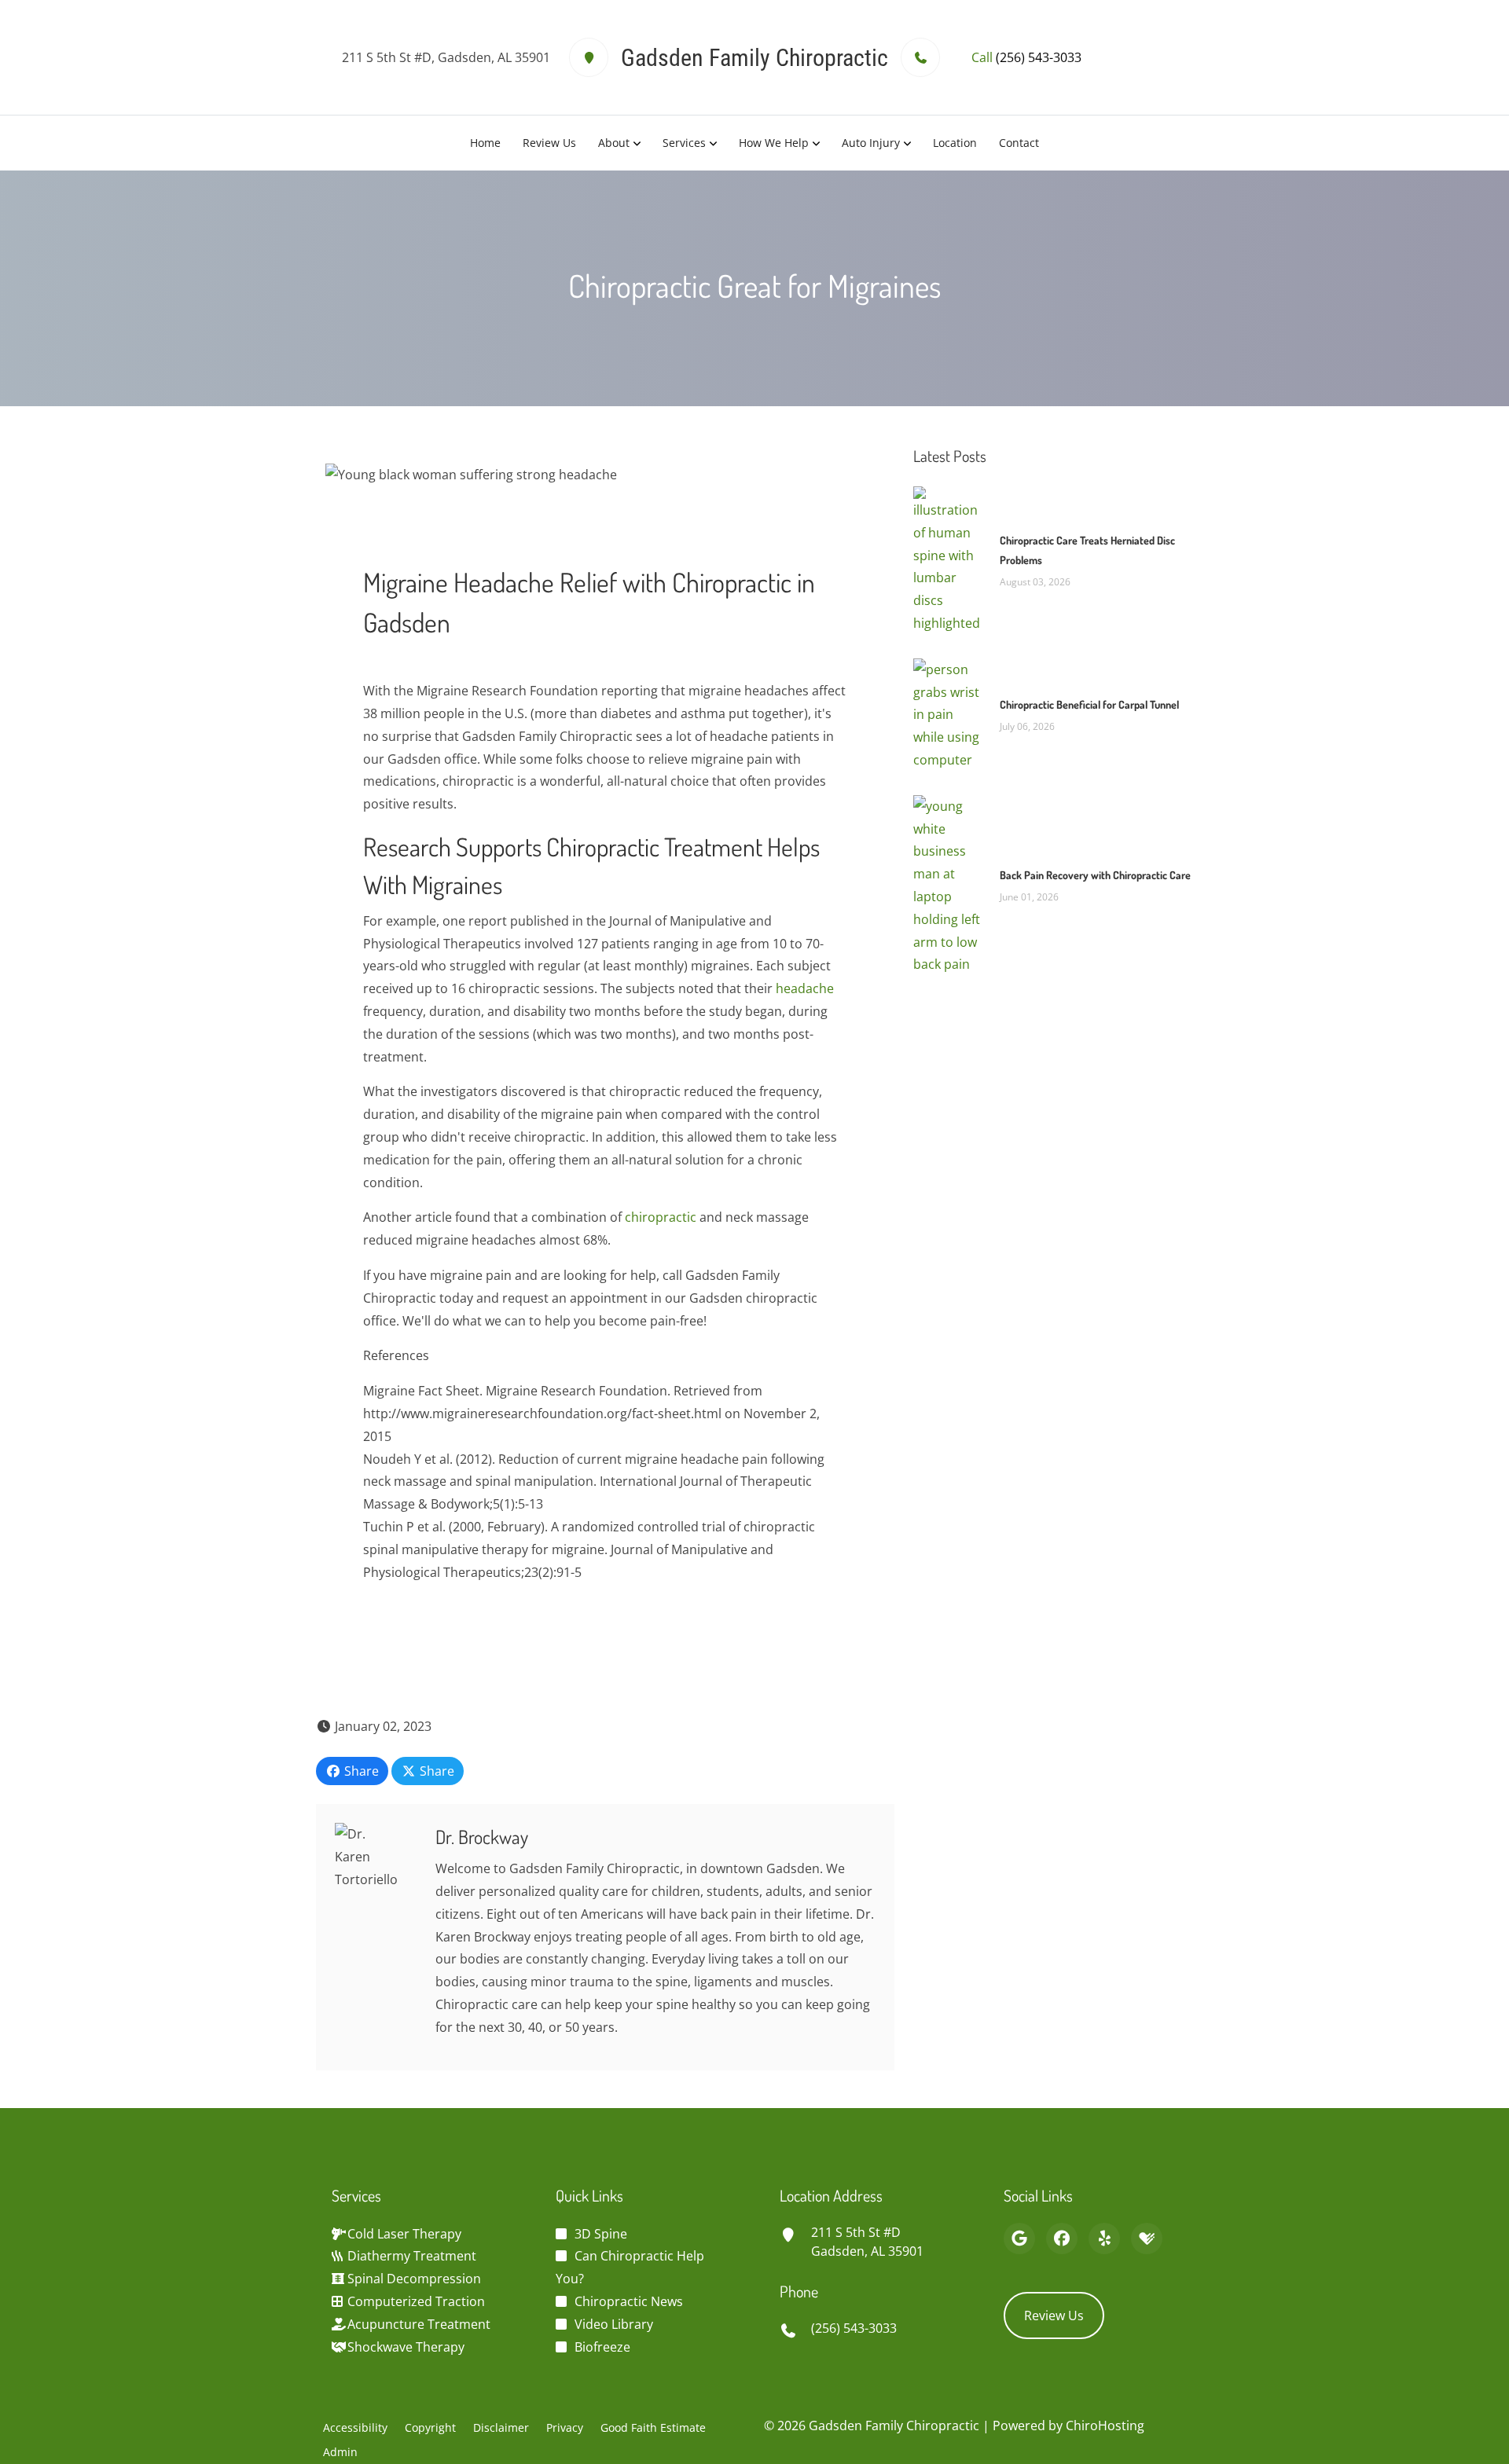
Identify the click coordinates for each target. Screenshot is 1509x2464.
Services (684, 143)
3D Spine (601, 2234)
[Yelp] (1104, 2238)
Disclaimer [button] (501, 2427)
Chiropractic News (629, 2301)
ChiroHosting (1105, 2425)
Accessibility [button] (355, 2427)
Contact (1019, 143)
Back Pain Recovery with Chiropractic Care (1095, 875)
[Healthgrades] (1147, 2238)
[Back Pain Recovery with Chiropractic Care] (949, 884)
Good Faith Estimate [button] (653, 2427)
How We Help (774, 143)
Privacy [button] (565, 2427)
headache (805, 988)
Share (360, 1771)
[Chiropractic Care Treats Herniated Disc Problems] (949, 559)
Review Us (549, 143)
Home (485, 143)
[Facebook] (1062, 2238)
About (614, 143)
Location (955, 143)
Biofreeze (602, 2347)
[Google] (1019, 2238)
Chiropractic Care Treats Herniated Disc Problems (1087, 550)
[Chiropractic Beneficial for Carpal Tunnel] (949, 713)
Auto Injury (871, 143)
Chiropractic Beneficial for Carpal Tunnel (1089, 704)
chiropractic (661, 1217)
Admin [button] (340, 2452)
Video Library (614, 2324)
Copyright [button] (430, 2427)
